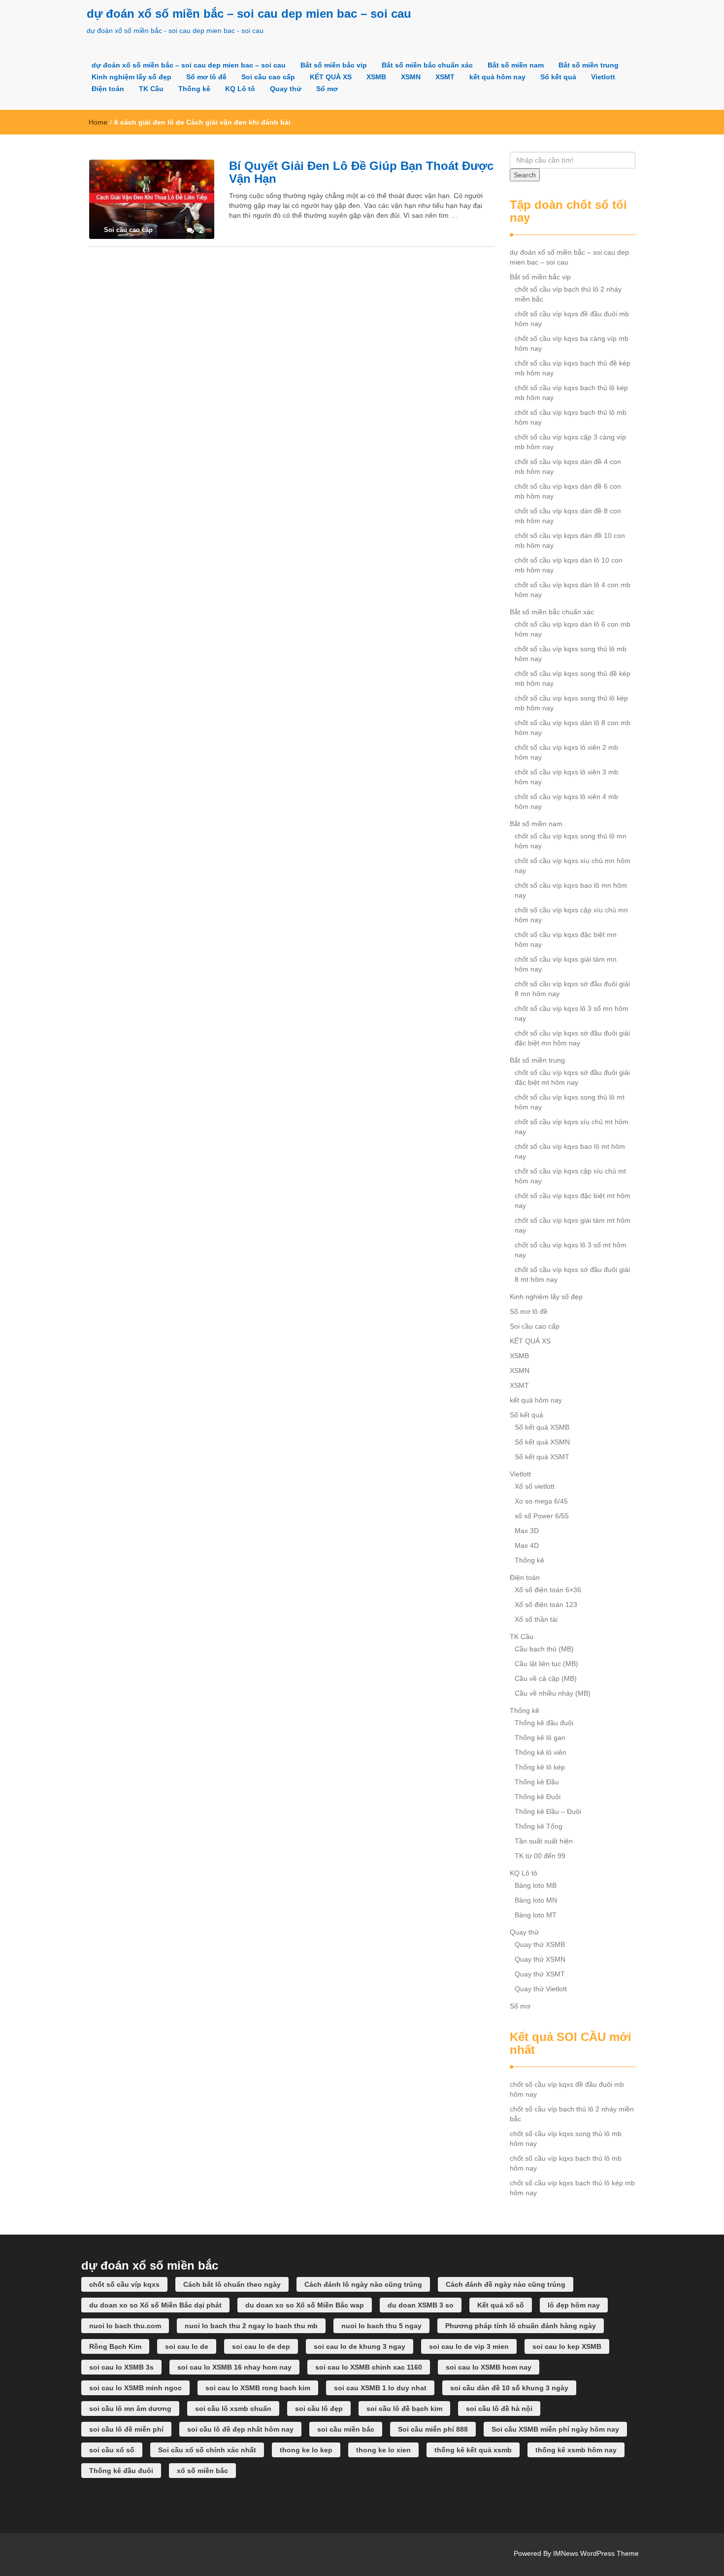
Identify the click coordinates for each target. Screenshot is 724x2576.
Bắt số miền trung (589, 65)
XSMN (411, 77)
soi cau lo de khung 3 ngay (360, 2346)
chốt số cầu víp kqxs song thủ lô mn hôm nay (571, 841)
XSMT (445, 77)
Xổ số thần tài (536, 1619)
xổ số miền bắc (202, 2471)
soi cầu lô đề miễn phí (126, 2429)
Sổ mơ (327, 89)
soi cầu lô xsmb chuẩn (233, 2409)
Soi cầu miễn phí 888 (433, 2429)
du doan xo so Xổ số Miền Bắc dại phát (155, 2305)
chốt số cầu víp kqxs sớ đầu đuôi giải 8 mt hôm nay (572, 1274)
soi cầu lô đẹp (319, 2409)
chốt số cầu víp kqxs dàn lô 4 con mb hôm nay (573, 590)
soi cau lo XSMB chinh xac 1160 (369, 2367)
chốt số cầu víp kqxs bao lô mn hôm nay (571, 890)
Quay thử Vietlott (541, 1989)
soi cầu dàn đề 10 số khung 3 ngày (509, 2388)
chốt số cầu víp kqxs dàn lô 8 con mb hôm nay (573, 728)
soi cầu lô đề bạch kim (404, 2409)
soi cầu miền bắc (346, 2429)
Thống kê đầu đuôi (544, 1723)
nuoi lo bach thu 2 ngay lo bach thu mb (251, 2326)
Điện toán (108, 89)
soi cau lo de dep (261, 2346)
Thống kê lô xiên (541, 1752)
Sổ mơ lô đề (206, 77)
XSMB (376, 77)
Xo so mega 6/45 (541, 1501)
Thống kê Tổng (539, 1826)
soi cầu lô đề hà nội (499, 2409)
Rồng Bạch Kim (115, 2346)
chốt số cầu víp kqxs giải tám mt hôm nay (573, 1225)
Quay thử (286, 89)
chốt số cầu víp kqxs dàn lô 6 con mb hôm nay (573, 629)
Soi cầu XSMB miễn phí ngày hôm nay (555, 2429)
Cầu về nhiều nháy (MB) (553, 1693)
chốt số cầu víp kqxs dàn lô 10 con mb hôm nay (569, 565)
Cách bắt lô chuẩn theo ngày (232, 2284)
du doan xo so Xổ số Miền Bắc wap (305, 2305)
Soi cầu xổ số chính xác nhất (207, 2450)
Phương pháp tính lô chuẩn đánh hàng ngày (521, 2326)
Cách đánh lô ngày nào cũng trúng (363, 2284)
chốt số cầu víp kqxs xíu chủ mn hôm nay (573, 866)
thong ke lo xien (383, 2450)
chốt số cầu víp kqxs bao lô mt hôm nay (570, 1151)
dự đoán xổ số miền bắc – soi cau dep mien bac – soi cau (249, 14)
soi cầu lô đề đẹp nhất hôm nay (240, 2429)
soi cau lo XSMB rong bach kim (258, 2388)
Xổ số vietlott (535, 1486)
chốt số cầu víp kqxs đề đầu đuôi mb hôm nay (572, 319)
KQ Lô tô (240, 89)
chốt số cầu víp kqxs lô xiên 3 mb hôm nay (566, 777)
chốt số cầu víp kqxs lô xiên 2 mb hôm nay (566, 752)
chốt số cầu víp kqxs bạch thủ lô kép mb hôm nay (571, 393)
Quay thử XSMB (540, 1944)
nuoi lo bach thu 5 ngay (381, 2326)
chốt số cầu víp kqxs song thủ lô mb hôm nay (571, 654)
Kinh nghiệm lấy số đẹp (132, 77)
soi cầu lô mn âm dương (130, 2409)
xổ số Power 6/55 (542, 1516)
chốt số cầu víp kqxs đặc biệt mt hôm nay (573, 1201)
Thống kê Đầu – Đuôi (548, 1811)
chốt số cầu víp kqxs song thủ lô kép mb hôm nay (571, 703)
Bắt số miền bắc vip (334, 65)
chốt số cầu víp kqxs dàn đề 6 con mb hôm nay (568, 491)
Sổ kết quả (558, 77)
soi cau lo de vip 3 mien (469, 2346)
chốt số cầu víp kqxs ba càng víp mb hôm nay (572, 343)
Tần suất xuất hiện (544, 1841)
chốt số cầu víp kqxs (124, 2284)
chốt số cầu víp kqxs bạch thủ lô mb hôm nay (571, 417)
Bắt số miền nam (516, 65)
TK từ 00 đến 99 (540, 1856)
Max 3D (527, 1531)
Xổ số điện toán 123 (546, 1605)
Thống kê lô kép (540, 1767)
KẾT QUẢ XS (331, 77)
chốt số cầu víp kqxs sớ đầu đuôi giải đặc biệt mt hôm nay (572, 1077)
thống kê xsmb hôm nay (576, 2450)
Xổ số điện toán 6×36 (548, 1590)
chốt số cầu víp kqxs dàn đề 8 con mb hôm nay (568, 516)
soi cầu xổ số (112, 2450)
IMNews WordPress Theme (596, 2553)
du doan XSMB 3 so (421, 2305)
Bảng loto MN (536, 1900)
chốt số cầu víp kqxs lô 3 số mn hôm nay (572, 1013)
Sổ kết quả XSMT (542, 1457)
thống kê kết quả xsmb (473, 2450)
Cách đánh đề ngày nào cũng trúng (506, 2284)
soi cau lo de (187, 2346)
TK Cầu (151, 89)
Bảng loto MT (536, 1915)
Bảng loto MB (536, 1885)
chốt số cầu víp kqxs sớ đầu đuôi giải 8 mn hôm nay (572, 989)
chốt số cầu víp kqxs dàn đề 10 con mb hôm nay (570, 540)
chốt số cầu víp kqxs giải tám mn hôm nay (566, 964)
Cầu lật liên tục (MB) (546, 1664)
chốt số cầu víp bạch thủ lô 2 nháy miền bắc (568, 294)
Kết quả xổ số (501, 2305)
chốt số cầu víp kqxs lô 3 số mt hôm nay (571, 1250)
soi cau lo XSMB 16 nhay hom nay (234, 2367)
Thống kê (194, 89)
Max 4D (527, 1545)
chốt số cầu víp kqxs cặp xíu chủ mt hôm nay (570, 1176)
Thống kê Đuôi (538, 1797)
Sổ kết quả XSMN (542, 1442)
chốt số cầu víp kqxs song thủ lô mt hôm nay (570, 1102)
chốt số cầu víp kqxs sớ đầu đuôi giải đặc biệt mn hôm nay (572, 1038)
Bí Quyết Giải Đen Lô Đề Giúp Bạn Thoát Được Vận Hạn (361, 172)
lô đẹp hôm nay (574, 2305)
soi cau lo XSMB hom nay (489, 2367)
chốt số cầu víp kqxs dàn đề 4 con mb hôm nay (568, 467)
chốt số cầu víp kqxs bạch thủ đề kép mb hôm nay (573, 368)
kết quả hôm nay (497, 77)
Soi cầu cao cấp (268, 77)
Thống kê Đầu (537, 1782)
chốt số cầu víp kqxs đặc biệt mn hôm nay (566, 939)
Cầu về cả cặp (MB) (546, 1678)
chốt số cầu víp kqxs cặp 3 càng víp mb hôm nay (570, 442)
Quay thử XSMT (540, 1974)
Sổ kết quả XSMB (542, 1427)
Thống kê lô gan (540, 1738)
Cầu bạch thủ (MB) (544, 1649)
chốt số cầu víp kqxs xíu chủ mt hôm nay (572, 1127)
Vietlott (603, 77)
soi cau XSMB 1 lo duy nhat (380, 2388)
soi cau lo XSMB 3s (121, 2367)
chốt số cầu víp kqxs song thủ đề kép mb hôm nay (573, 678)
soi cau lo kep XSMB (567, 2346)
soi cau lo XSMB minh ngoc (135, 2388)
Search (525, 175)
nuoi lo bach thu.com (125, 2326)
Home (98, 122)
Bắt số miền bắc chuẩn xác (427, 65)
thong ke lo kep (306, 2450)
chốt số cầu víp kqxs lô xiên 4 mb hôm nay (566, 802)
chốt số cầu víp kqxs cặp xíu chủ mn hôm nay (571, 915)
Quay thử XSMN (540, 1959)
